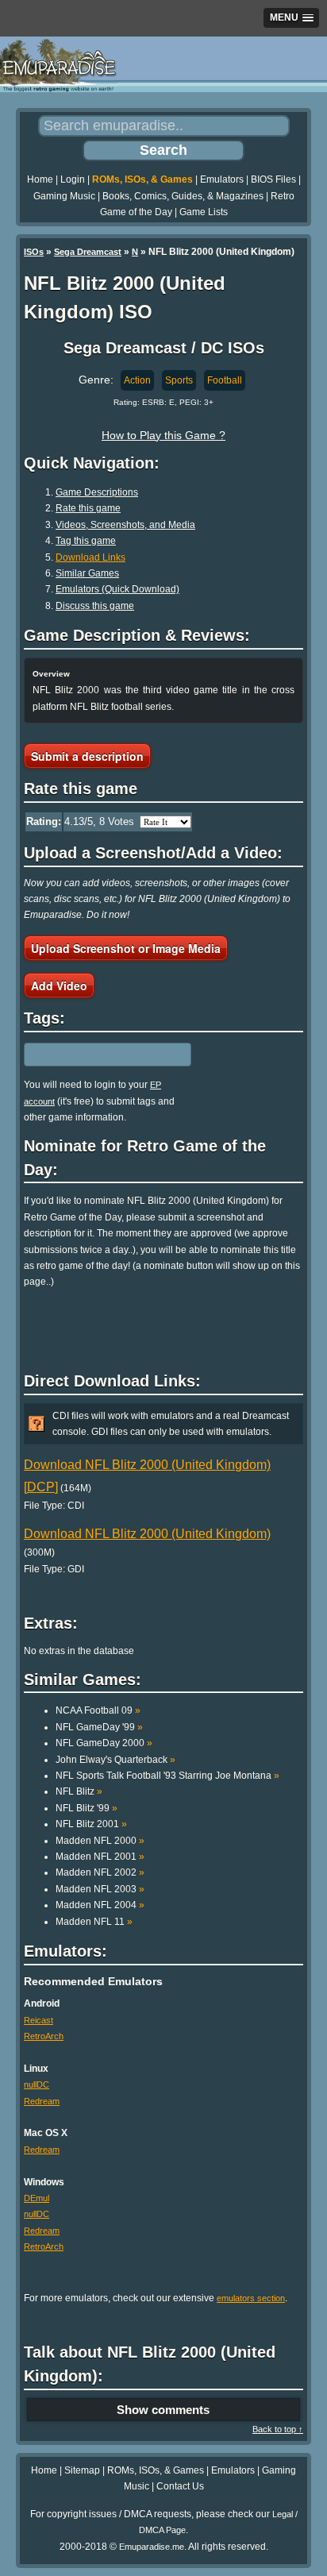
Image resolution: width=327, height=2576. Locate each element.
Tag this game (86, 541)
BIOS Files (273, 179)
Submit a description (87, 756)
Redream (42, 2101)
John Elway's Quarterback (115, 1760)
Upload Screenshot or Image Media (126, 948)
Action (137, 380)
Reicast (38, 2020)
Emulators (222, 179)
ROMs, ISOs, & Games (142, 179)
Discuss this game (95, 606)
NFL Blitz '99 (87, 1808)
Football (225, 380)
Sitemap (82, 2470)
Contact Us (180, 2486)
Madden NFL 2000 (100, 1841)
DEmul (37, 2198)
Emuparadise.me (152, 2547)
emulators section (251, 2298)
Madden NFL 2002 (100, 1872)
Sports (179, 380)
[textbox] (93, 1055)
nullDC (37, 2084)
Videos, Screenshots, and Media (125, 525)
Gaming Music (64, 196)
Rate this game (88, 508)
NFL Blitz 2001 (91, 1824)
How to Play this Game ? (163, 435)
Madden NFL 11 (94, 1922)
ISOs (34, 252)
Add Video (59, 985)
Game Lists (204, 212)
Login (73, 179)
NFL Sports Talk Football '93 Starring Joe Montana (167, 1776)
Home (40, 179)
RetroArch (44, 2036)
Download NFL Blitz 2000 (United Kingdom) (147, 1534)
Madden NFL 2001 (100, 1857)
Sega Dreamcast (88, 252)
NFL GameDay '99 (99, 1727)
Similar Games (87, 573)
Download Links (90, 557)
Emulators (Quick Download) (117, 589)
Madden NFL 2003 (100, 1889)
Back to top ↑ (278, 2429)
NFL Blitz (79, 1791)
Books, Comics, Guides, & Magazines (183, 196)
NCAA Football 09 (98, 1710)
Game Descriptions (97, 492)
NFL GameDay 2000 (104, 1743)
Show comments (163, 2410)
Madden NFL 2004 (100, 1905)
